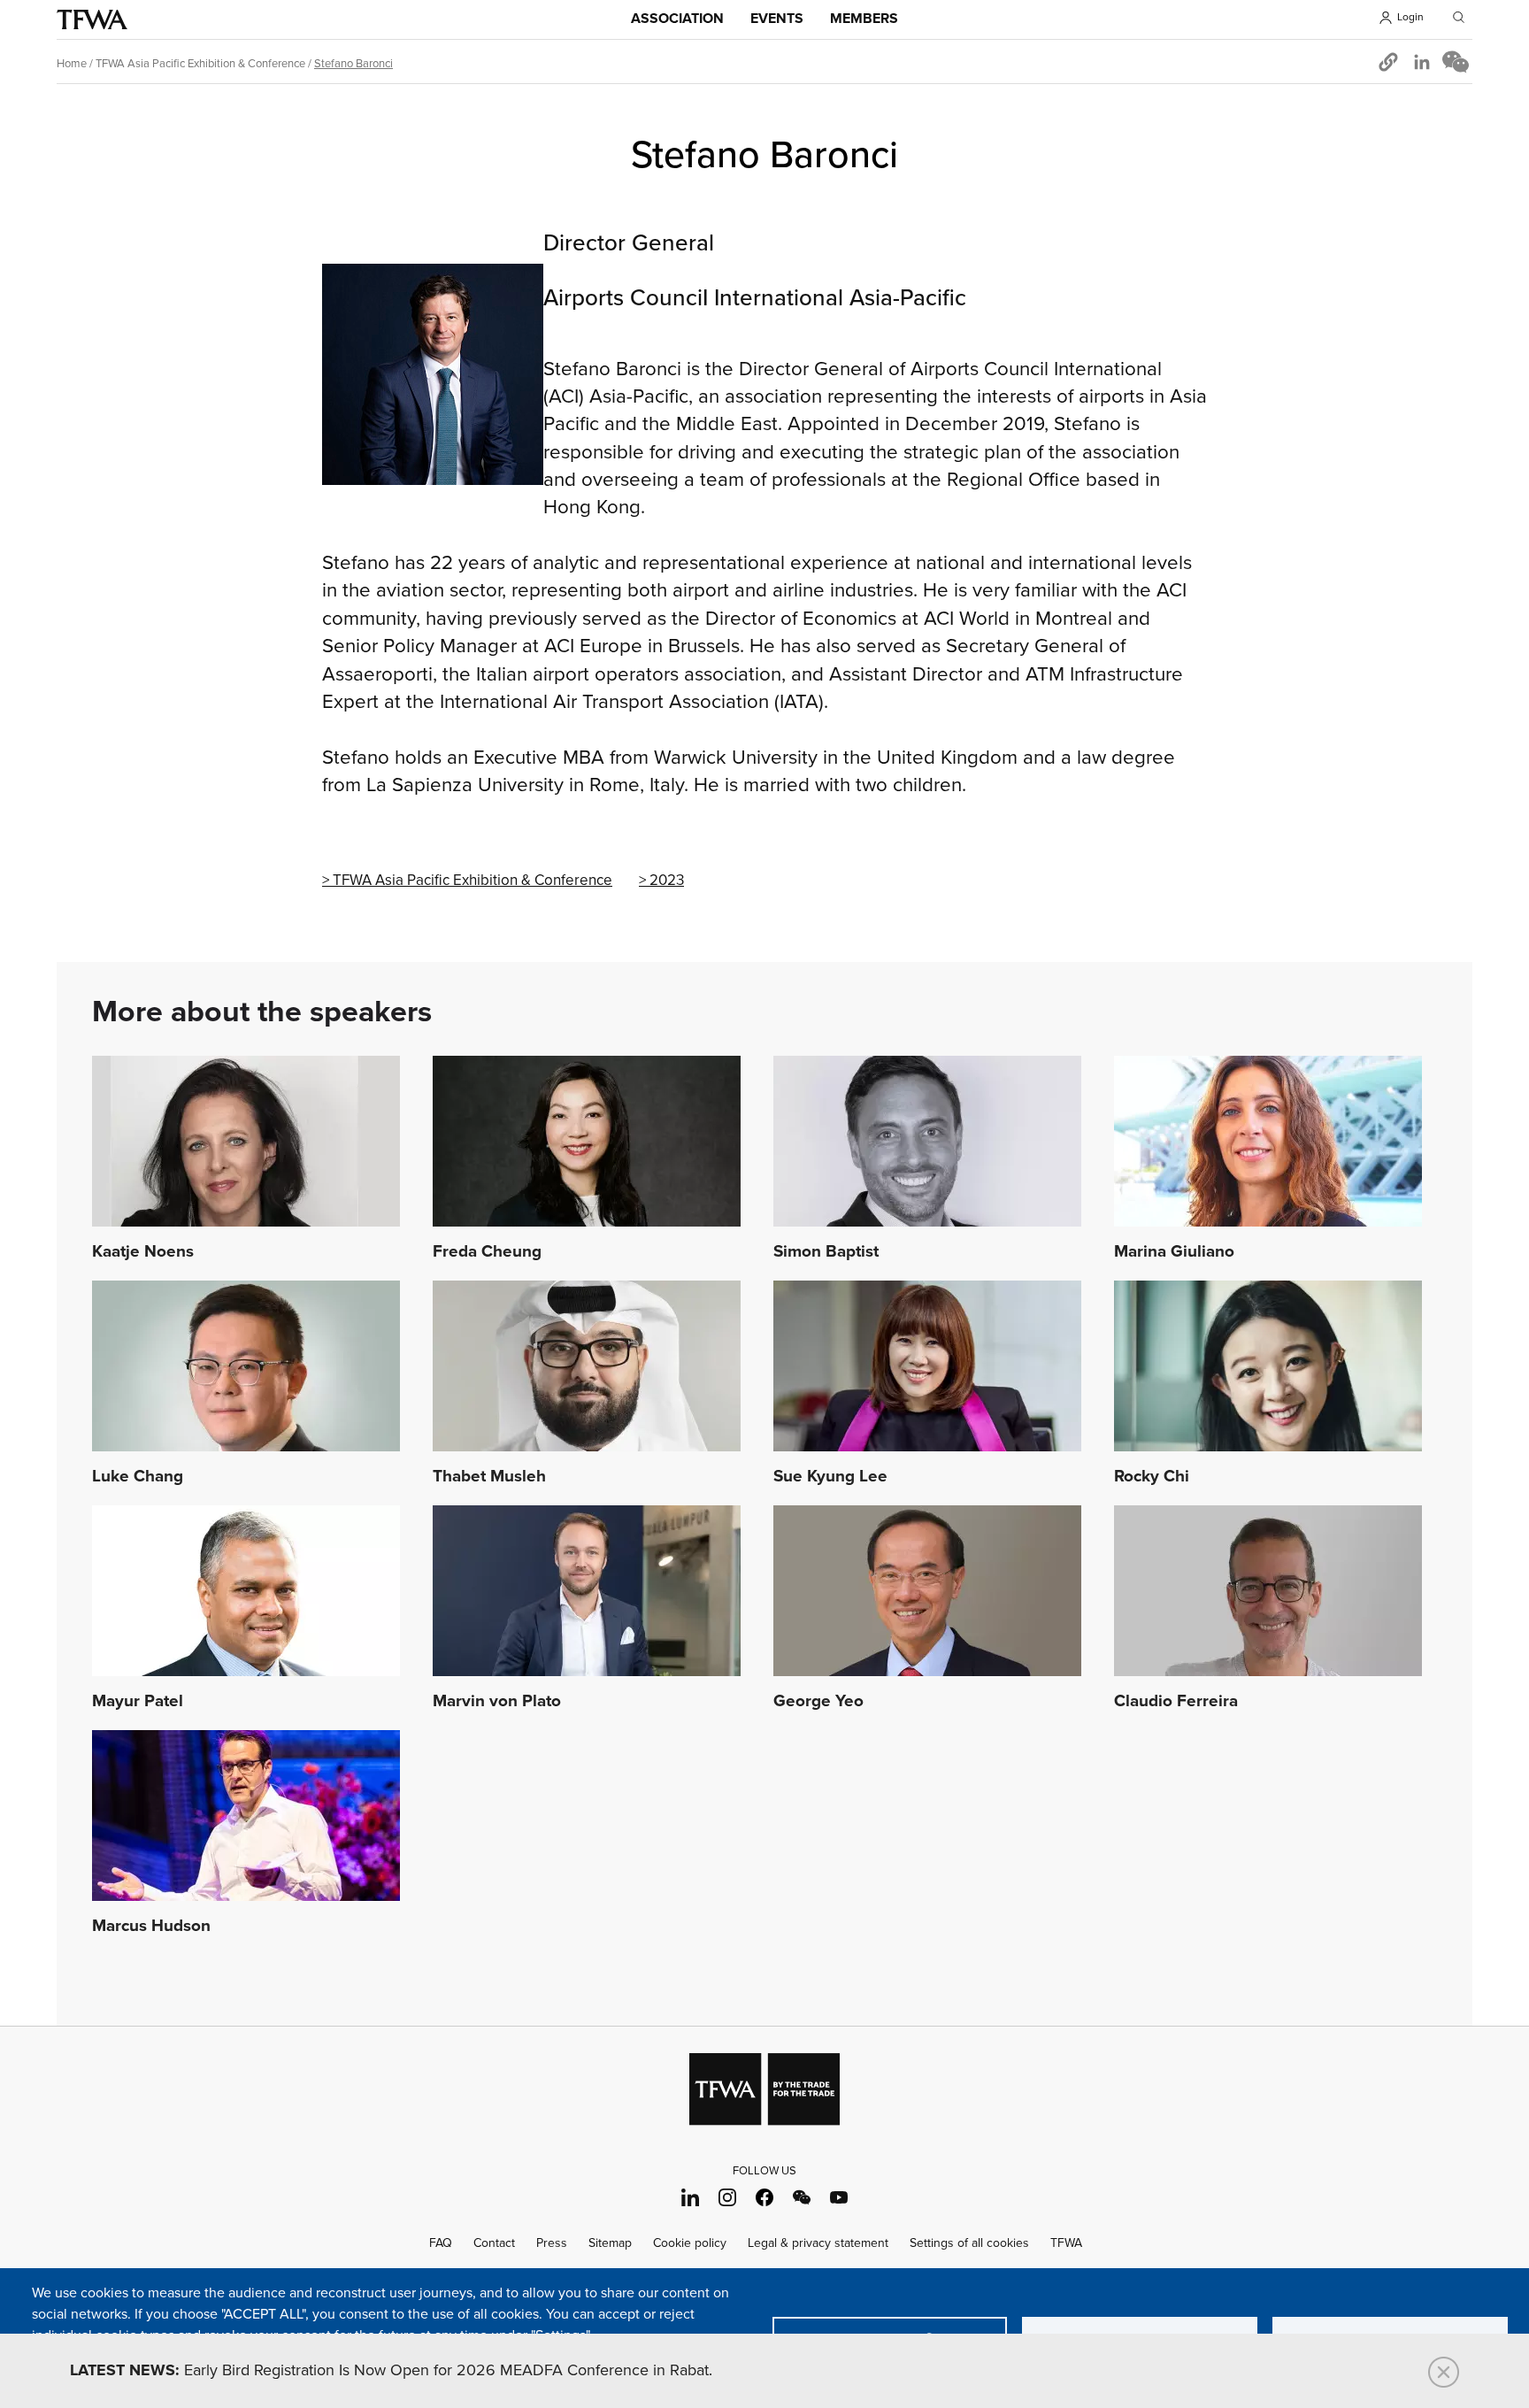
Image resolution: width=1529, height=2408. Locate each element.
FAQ (441, 2243)
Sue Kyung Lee (830, 1477)
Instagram (728, 2197)
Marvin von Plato (497, 1702)
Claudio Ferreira (1176, 1702)
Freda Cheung (487, 1252)
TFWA (92, 19)
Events (777, 19)
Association (677, 19)
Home (72, 64)
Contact (494, 2243)
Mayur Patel (138, 1702)
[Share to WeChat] (1456, 62)
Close (1444, 2372)
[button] (1388, 62)
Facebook (765, 2197)
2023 (667, 881)
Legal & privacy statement (818, 2243)
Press (552, 2243)
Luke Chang (138, 1477)
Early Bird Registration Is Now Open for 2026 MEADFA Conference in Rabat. (391, 2371)
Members (864, 19)
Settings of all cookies (969, 2243)
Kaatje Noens (143, 1252)
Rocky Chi (1152, 1477)
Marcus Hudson (151, 1927)
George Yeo (818, 1702)
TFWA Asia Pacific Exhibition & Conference (200, 64)
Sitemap (610, 2243)
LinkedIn (691, 2197)
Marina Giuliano (1174, 1252)
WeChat (802, 2197)
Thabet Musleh (489, 1477)
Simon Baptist (826, 1252)
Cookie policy (690, 2243)
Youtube (839, 2197)
